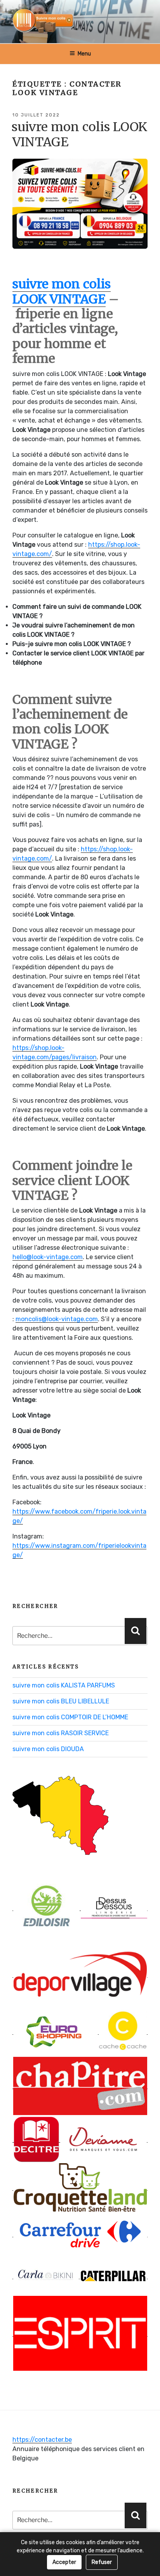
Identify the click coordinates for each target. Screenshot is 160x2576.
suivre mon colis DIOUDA (48, 1749)
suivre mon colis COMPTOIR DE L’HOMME (70, 1717)
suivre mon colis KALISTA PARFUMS (64, 1685)
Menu (84, 54)
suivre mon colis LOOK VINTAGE (79, 134)
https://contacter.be (42, 2440)
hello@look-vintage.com (48, 1257)
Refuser (102, 2562)
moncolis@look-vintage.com (57, 1319)
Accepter (64, 2562)
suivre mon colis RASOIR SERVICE (61, 1733)
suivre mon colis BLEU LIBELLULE (61, 1701)
